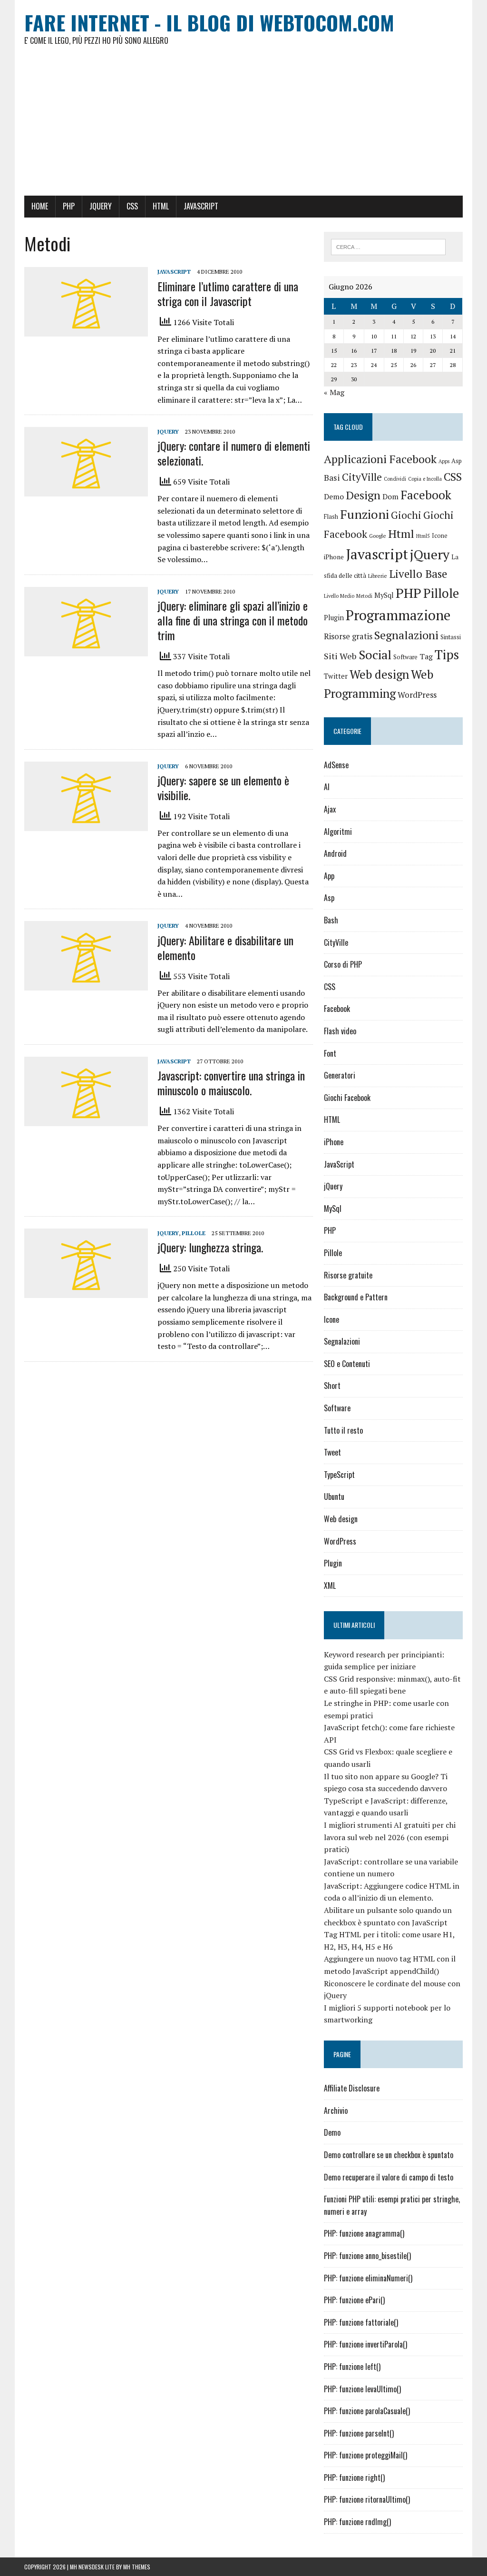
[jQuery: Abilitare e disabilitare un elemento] (86, 984)
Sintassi (451, 637)
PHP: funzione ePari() (354, 2300)
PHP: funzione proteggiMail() (365, 2455)
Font (330, 1053)
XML (330, 1585)
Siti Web (340, 656)
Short (332, 1386)
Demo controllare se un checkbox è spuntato (389, 2155)
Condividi (395, 479)
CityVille (362, 477)
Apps (444, 461)
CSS (132, 206)
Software (405, 657)
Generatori (340, 1075)
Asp (457, 461)
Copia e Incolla (425, 479)
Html (401, 534)
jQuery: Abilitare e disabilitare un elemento (225, 947)
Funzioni (365, 514)
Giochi (406, 515)
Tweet (332, 1452)
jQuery (101, 206)
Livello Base (418, 574)
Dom (390, 497)
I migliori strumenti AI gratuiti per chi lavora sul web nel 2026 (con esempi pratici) (390, 1837)
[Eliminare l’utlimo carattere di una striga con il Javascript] (86, 330)
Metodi (364, 596)
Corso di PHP (343, 964)
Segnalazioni (406, 635)
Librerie (378, 576)
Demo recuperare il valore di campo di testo (389, 2177)
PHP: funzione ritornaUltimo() (367, 2499)
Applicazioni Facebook (380, 459)
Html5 (423, 536)
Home (40, 206)
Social (375, 654)
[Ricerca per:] (389, 246)
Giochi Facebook (347, 1098)
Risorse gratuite (348, 1275)
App (329, 876)
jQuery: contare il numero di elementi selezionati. (234, 453)
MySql (384, 595)
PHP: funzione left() (352, 2367)
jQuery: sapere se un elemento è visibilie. (223, 788)
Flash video (340, 1031)
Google (378, 536)
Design (363, 495)
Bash (331, 920)
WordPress (417, 695)
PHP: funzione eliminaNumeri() (368, 2278)
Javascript (377, 554)
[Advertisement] (243, 125)
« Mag (334, 392)
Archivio (336, 2110)
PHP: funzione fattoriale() (361, 2322)
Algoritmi (338, 832)
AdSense (336, 765)
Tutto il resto (343, 1430)
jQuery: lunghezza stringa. (210, 1247)
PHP (69, 206)
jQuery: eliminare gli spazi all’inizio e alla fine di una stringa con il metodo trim (233, 620)
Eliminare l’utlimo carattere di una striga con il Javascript (228, 293)
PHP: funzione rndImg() (357, 2522)
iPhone (334, 557)
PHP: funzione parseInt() (359, 2433)
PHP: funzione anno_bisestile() (367, 2256)
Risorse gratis (348, 636)
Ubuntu (334, 1496)
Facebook (426, 495)
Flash (331, 517)
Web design (379, 674)
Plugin (334, 618)
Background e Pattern (356, 1297)
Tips (447, 654)
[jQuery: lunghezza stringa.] (86, 1292)
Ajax (330, 809)
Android (335, 853)
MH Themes (137, 2567)
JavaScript (201, 206)
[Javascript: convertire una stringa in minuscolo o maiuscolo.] (86, 1120)
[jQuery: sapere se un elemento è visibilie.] (86, 824)
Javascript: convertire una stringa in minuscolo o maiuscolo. (231, 1083)
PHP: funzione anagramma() (364, 2233)
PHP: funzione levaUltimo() (362, 2389)
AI (327, 787)
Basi (332, 478)
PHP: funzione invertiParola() (365, 2344)
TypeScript (339, 1475)
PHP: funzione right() (354, 2477)
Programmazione (398, 615)
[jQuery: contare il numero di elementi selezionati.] (86, 490)
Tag (426, 657)
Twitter (336, 676)
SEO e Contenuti (347, 1364)
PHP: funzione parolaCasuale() (367, 2411)
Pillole (194, 1233)
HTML (161, 206)
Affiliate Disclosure (352, 2088)
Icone (440, 536)
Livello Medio (339, 596)
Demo (334, 497)
